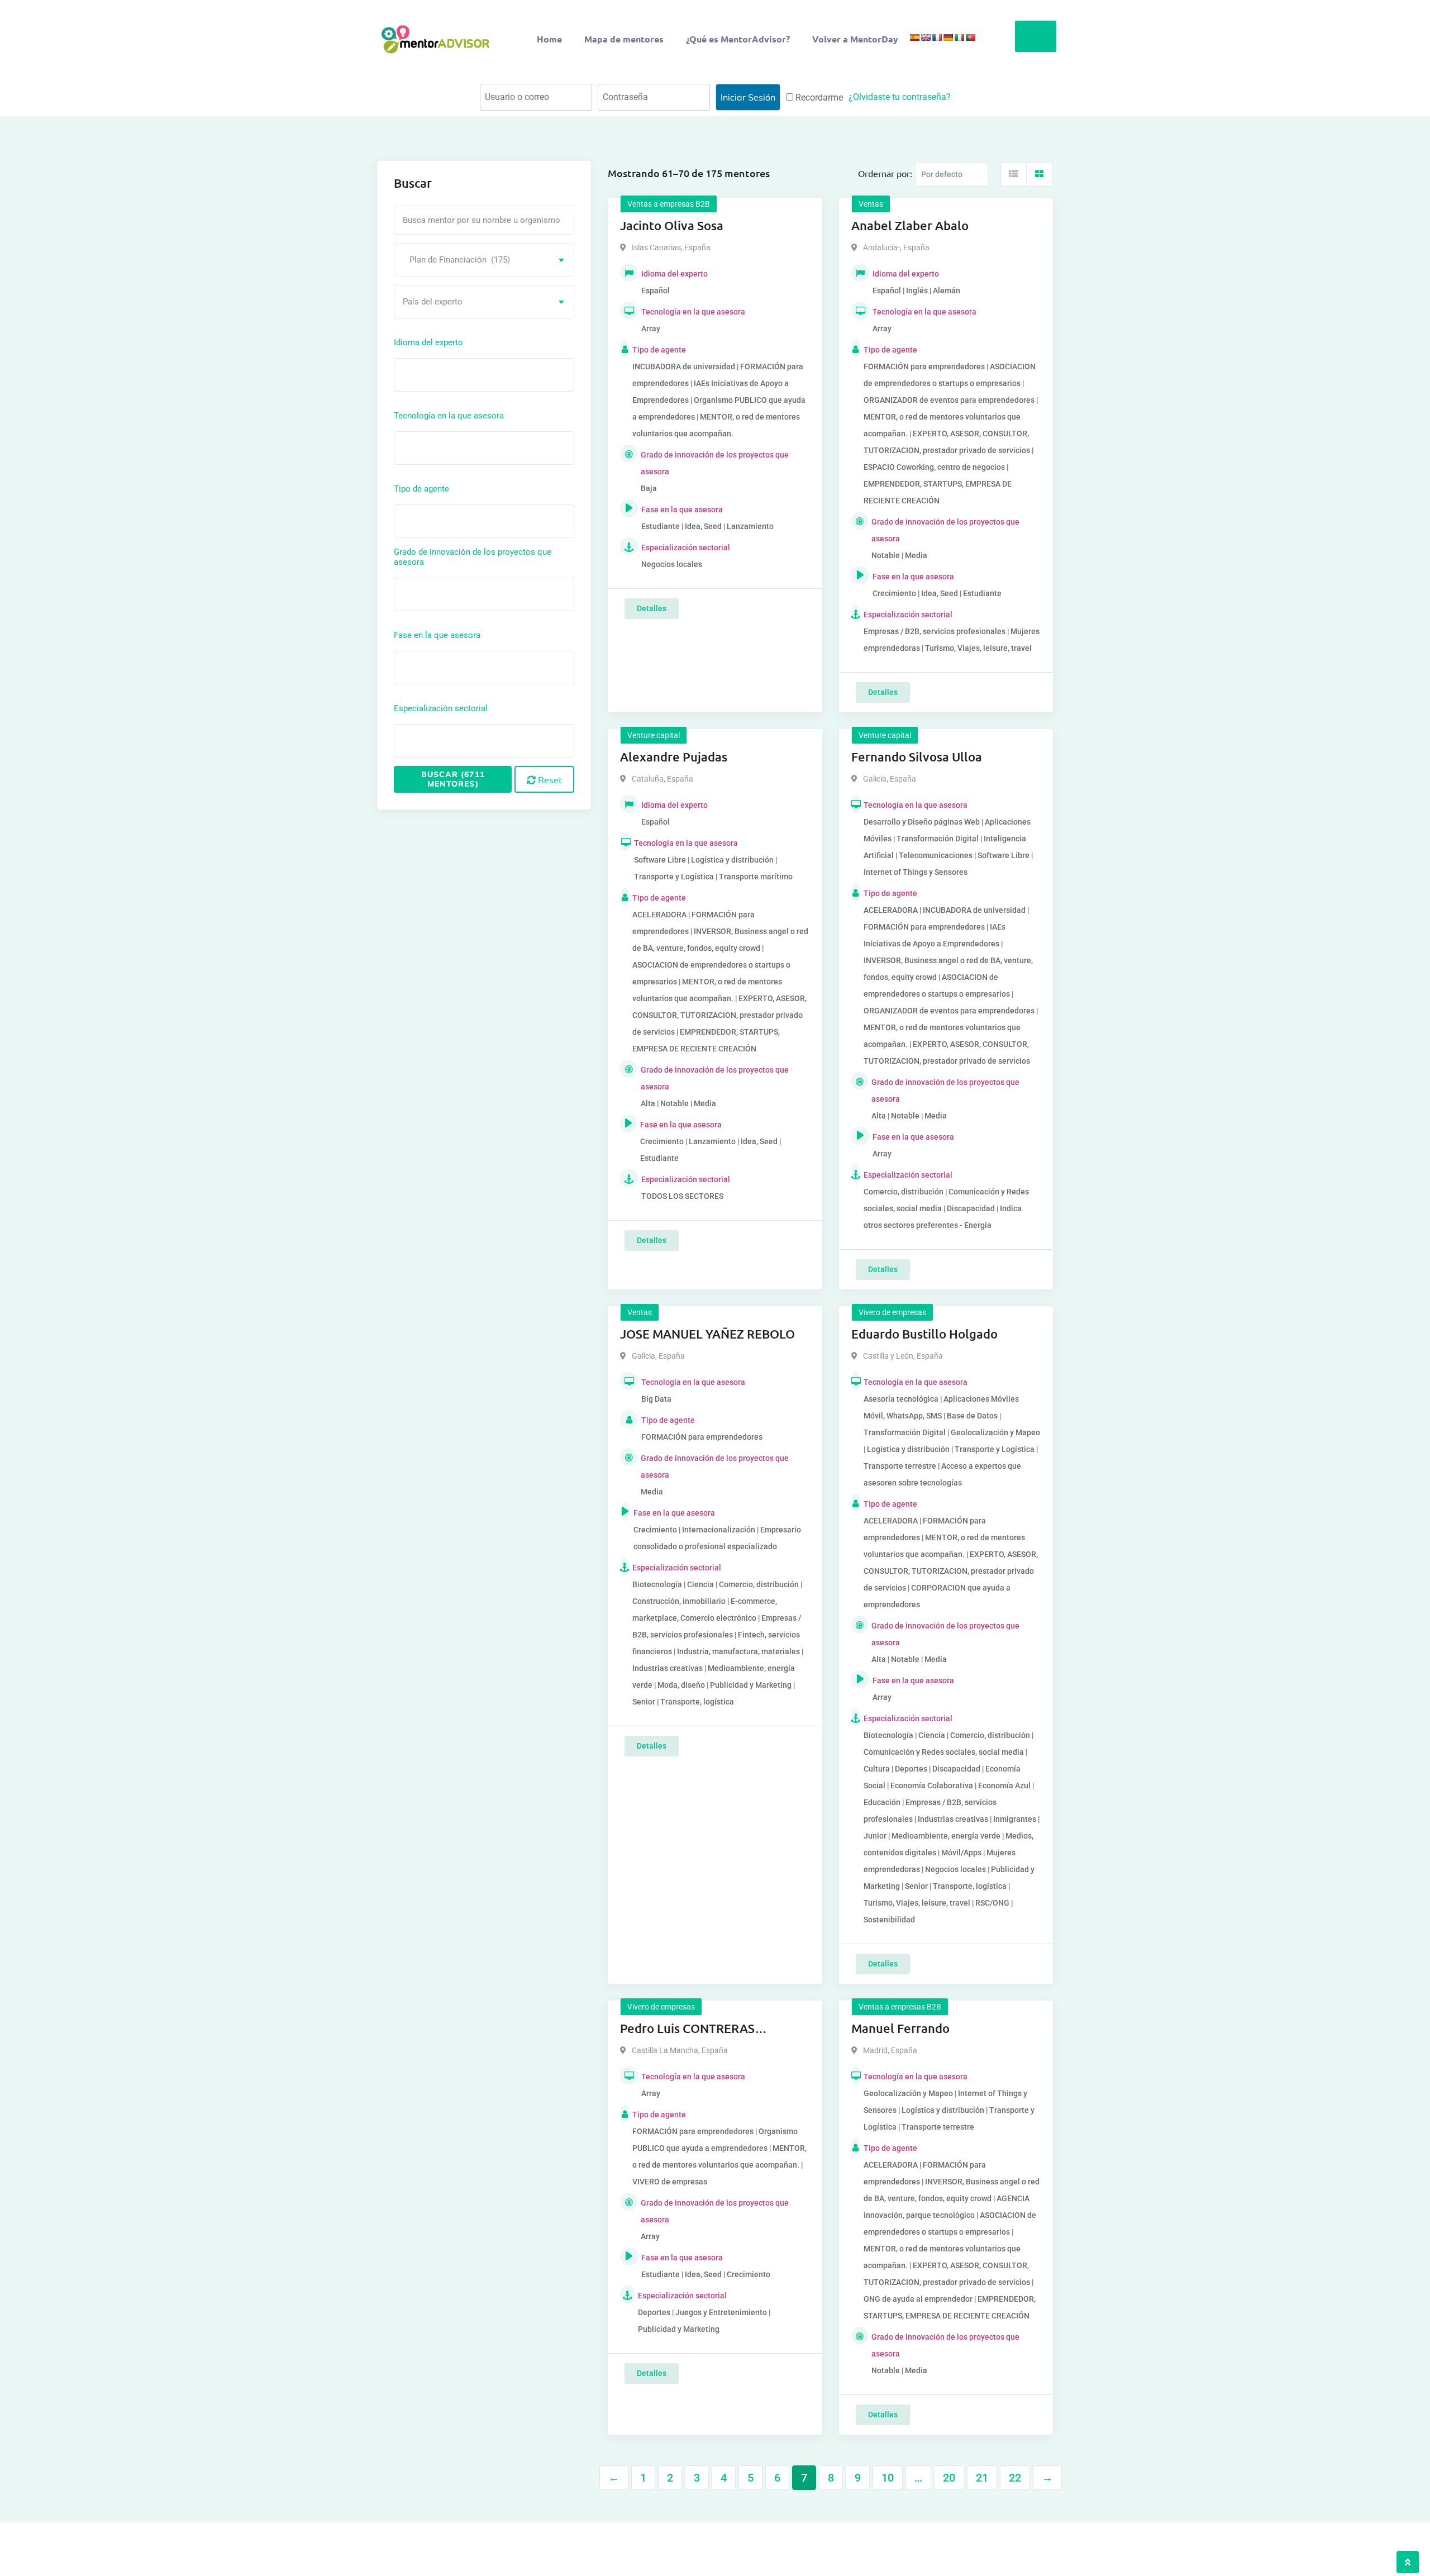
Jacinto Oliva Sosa (672, 225)
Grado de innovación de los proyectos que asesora (473, 557)
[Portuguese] (970, 37)
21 (982, 2478)
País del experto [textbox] (433, 302)
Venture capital (654, 735)
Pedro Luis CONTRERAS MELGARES (687, 2029)
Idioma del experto (428, 342)
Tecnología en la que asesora (449, 416)
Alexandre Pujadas (674, 757)
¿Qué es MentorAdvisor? (738, 39)
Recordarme (818, 97)
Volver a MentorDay (855, 39)
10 (888, 2478)
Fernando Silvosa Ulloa (917, 757)
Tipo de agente (421, 489)
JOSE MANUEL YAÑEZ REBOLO (707, 1334)
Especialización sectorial (441, 708)
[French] (937, 37)
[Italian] (959, 37)
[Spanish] (914, 37)
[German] (948, 37)
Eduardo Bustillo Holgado (924, 1334)
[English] (926, 37)
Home (549, 39)
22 (1015, 2478)
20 (949, 2478)
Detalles (652, 608)
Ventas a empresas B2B (669, 204)
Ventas (871, 204)
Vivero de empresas (892, 1312)
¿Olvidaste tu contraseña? (900, 97)
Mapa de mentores (624, 39)
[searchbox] (447, 374)
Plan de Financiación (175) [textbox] (456, 260)
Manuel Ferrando (900, 2028)
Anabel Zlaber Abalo (910, 225)
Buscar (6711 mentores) (453, 779)
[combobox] (484, 260)
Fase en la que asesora (437, 635)
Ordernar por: (885, 173)
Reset (549, 780)
